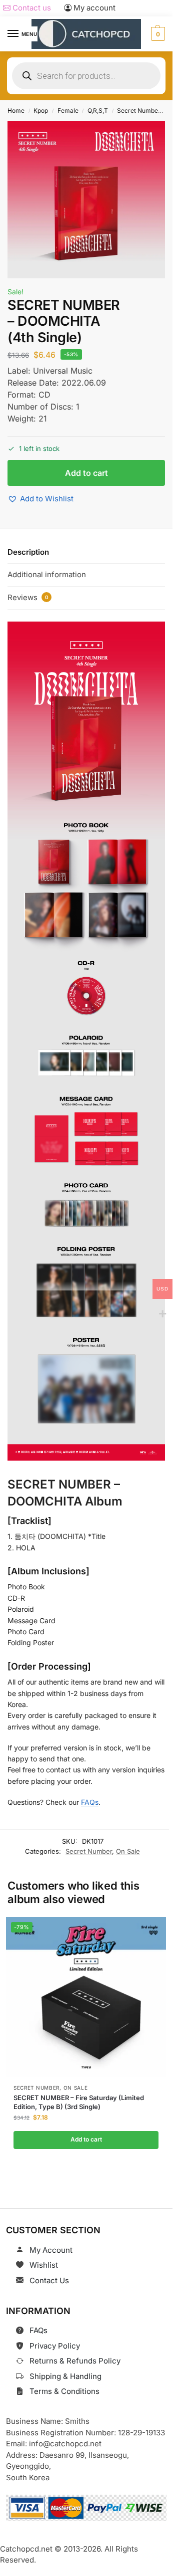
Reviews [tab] (28, 597)
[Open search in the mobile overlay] (86, 76)
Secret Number (139, 110)
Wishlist (44, 2265)
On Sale (128, 1851)
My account (93, 8)
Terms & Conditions (64, 2391)
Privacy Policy (55, 2346)
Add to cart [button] (86, 2139)
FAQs (90, 1802)
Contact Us (49, 2280)
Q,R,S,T (98, 110)
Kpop (41, 110)
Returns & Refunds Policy (75, 2361)
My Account (51, 2250)
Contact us (31, 8)
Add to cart (86, 473)
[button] (157, 34)
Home (16, 110)
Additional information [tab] (47, 574)
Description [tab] (28, 552)
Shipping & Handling (65, 2376)
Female (68, 110)
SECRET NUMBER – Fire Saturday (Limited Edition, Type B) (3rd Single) (79, 2102)
